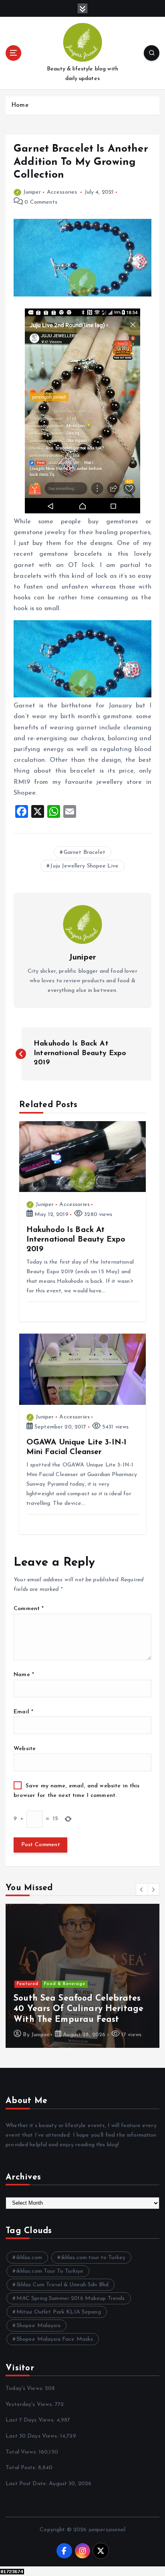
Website (25, 1749)
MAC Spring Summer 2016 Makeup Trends (71, 2299)
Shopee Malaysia (38, 2326)
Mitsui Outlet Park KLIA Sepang (59, 2312)
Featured (28, 1984)
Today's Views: (25, 2389)
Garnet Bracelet (85, 852)
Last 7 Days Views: (31, 2420)
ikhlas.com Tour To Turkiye (50, 2271)
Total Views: (22, 2452)
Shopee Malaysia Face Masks (55, 2339)
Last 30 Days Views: (33, 2436)
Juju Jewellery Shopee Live (84, 866)
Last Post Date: (27, 2484)
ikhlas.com (29, 2258)
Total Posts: (22, 2468)
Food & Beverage (65, 1984)
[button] (142, 1889)
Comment (29, 1609)
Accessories (62, 192)
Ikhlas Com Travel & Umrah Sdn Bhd (63, 2285)
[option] (82, 1976)
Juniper (32, 192)
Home (20, 105)
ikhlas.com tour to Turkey (94, 2258)
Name (24, 1675)
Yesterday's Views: (30, 2405)
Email (23, 1712)
